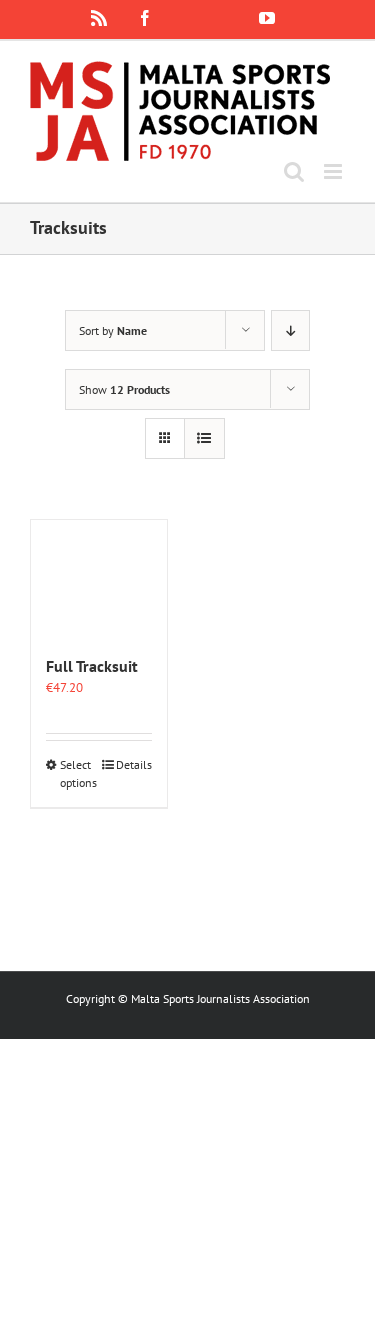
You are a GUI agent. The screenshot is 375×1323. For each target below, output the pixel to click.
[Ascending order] (290, 330)
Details (134, 764)
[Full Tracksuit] (99, 577)
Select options (78, 773)
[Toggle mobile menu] (334, 171)
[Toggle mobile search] (294, 171)
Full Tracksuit (92, 666)
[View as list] (204, 438)
